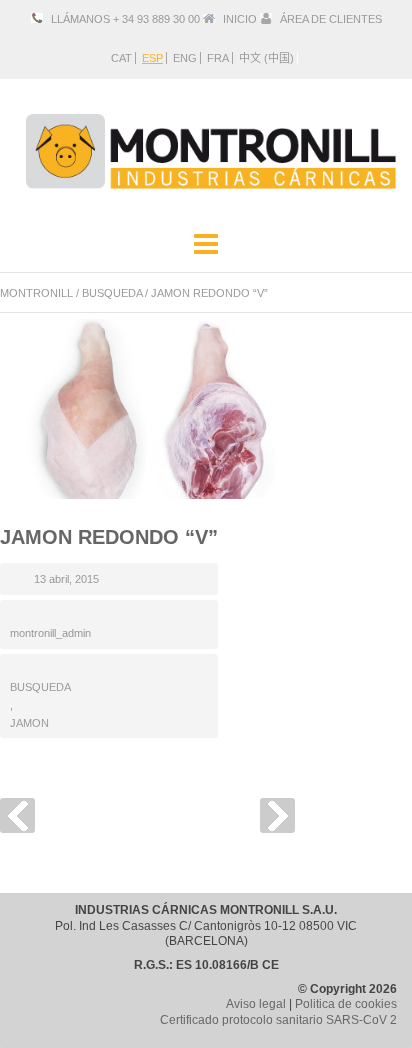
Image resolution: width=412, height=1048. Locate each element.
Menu (206, 244)
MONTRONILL (36, 293)
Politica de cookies (346, 1004)
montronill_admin (50, 633)
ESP (152, 58)
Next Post (277, 815)
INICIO (240, 19)
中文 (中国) (266, 58)
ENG (185, 58)
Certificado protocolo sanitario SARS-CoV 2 (278, 1020)
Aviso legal (256, 1004)
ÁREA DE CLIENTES (331, 19)
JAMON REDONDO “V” (109, 537)
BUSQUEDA (112, 293)
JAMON (29, 723)
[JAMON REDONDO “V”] (150, 409)
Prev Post (17, 815)
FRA (218, 58)
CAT (121, 58)
